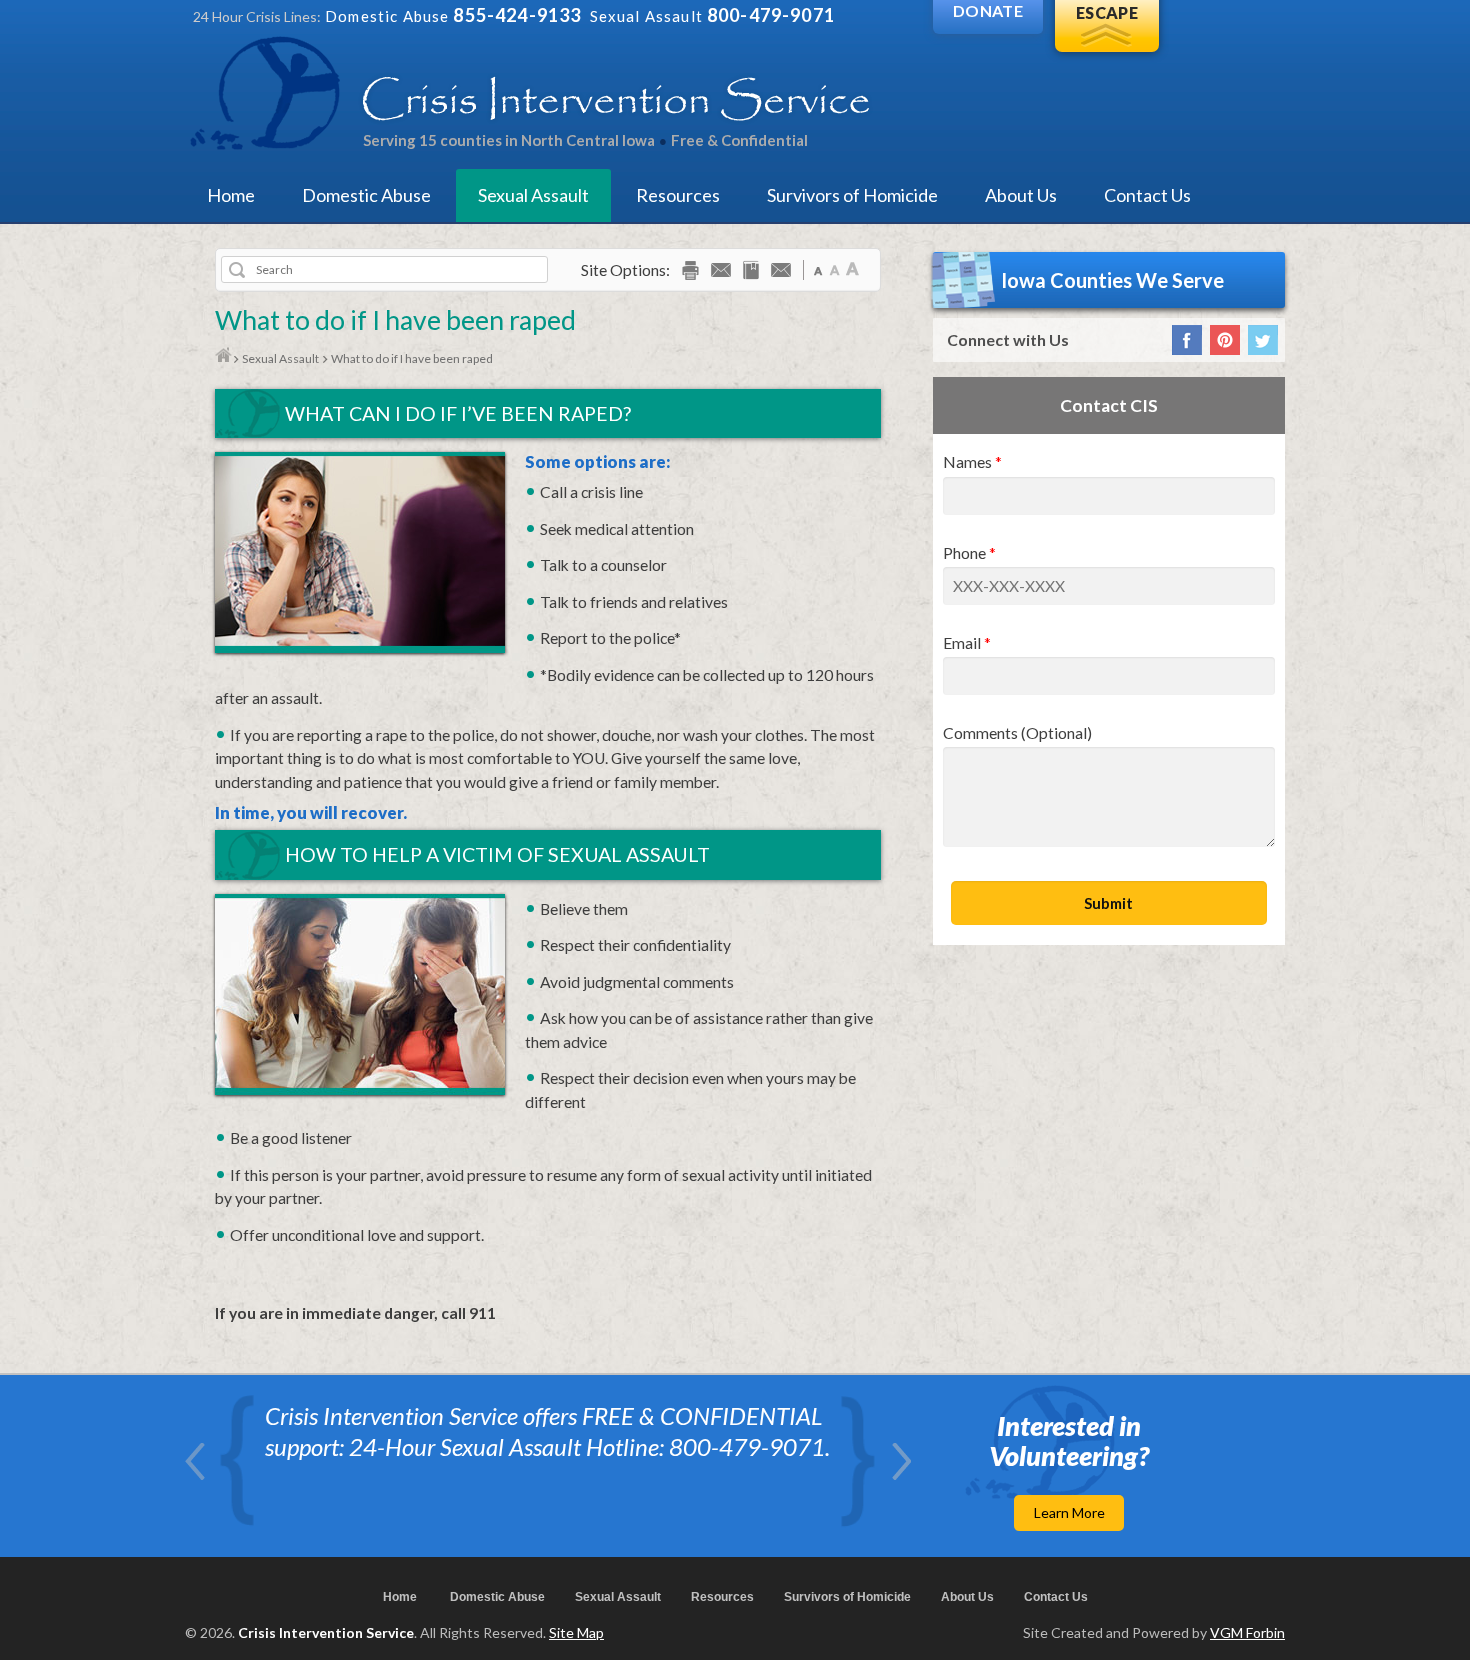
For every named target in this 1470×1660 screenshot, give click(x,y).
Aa (819, 268)
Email (962, 643)
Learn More (1069, 1512)
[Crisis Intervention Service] (531, 92)
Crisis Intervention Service (326, 1632)
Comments (1017, 733)
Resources (678, 195)
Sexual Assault (533, 195)
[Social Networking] (781, 273)
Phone (964, 553)
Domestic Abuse (366, 195)
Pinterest (1225, 340)
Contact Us (1147, 195)
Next (901, 1461)
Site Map (576, 1632)
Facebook (1187, 340)
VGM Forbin (1247, 1632)
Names (967, 462)
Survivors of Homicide (852, 195)
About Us (1021, 195)
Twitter (1263, 340)
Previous (195, 1461)
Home (231, 195)
